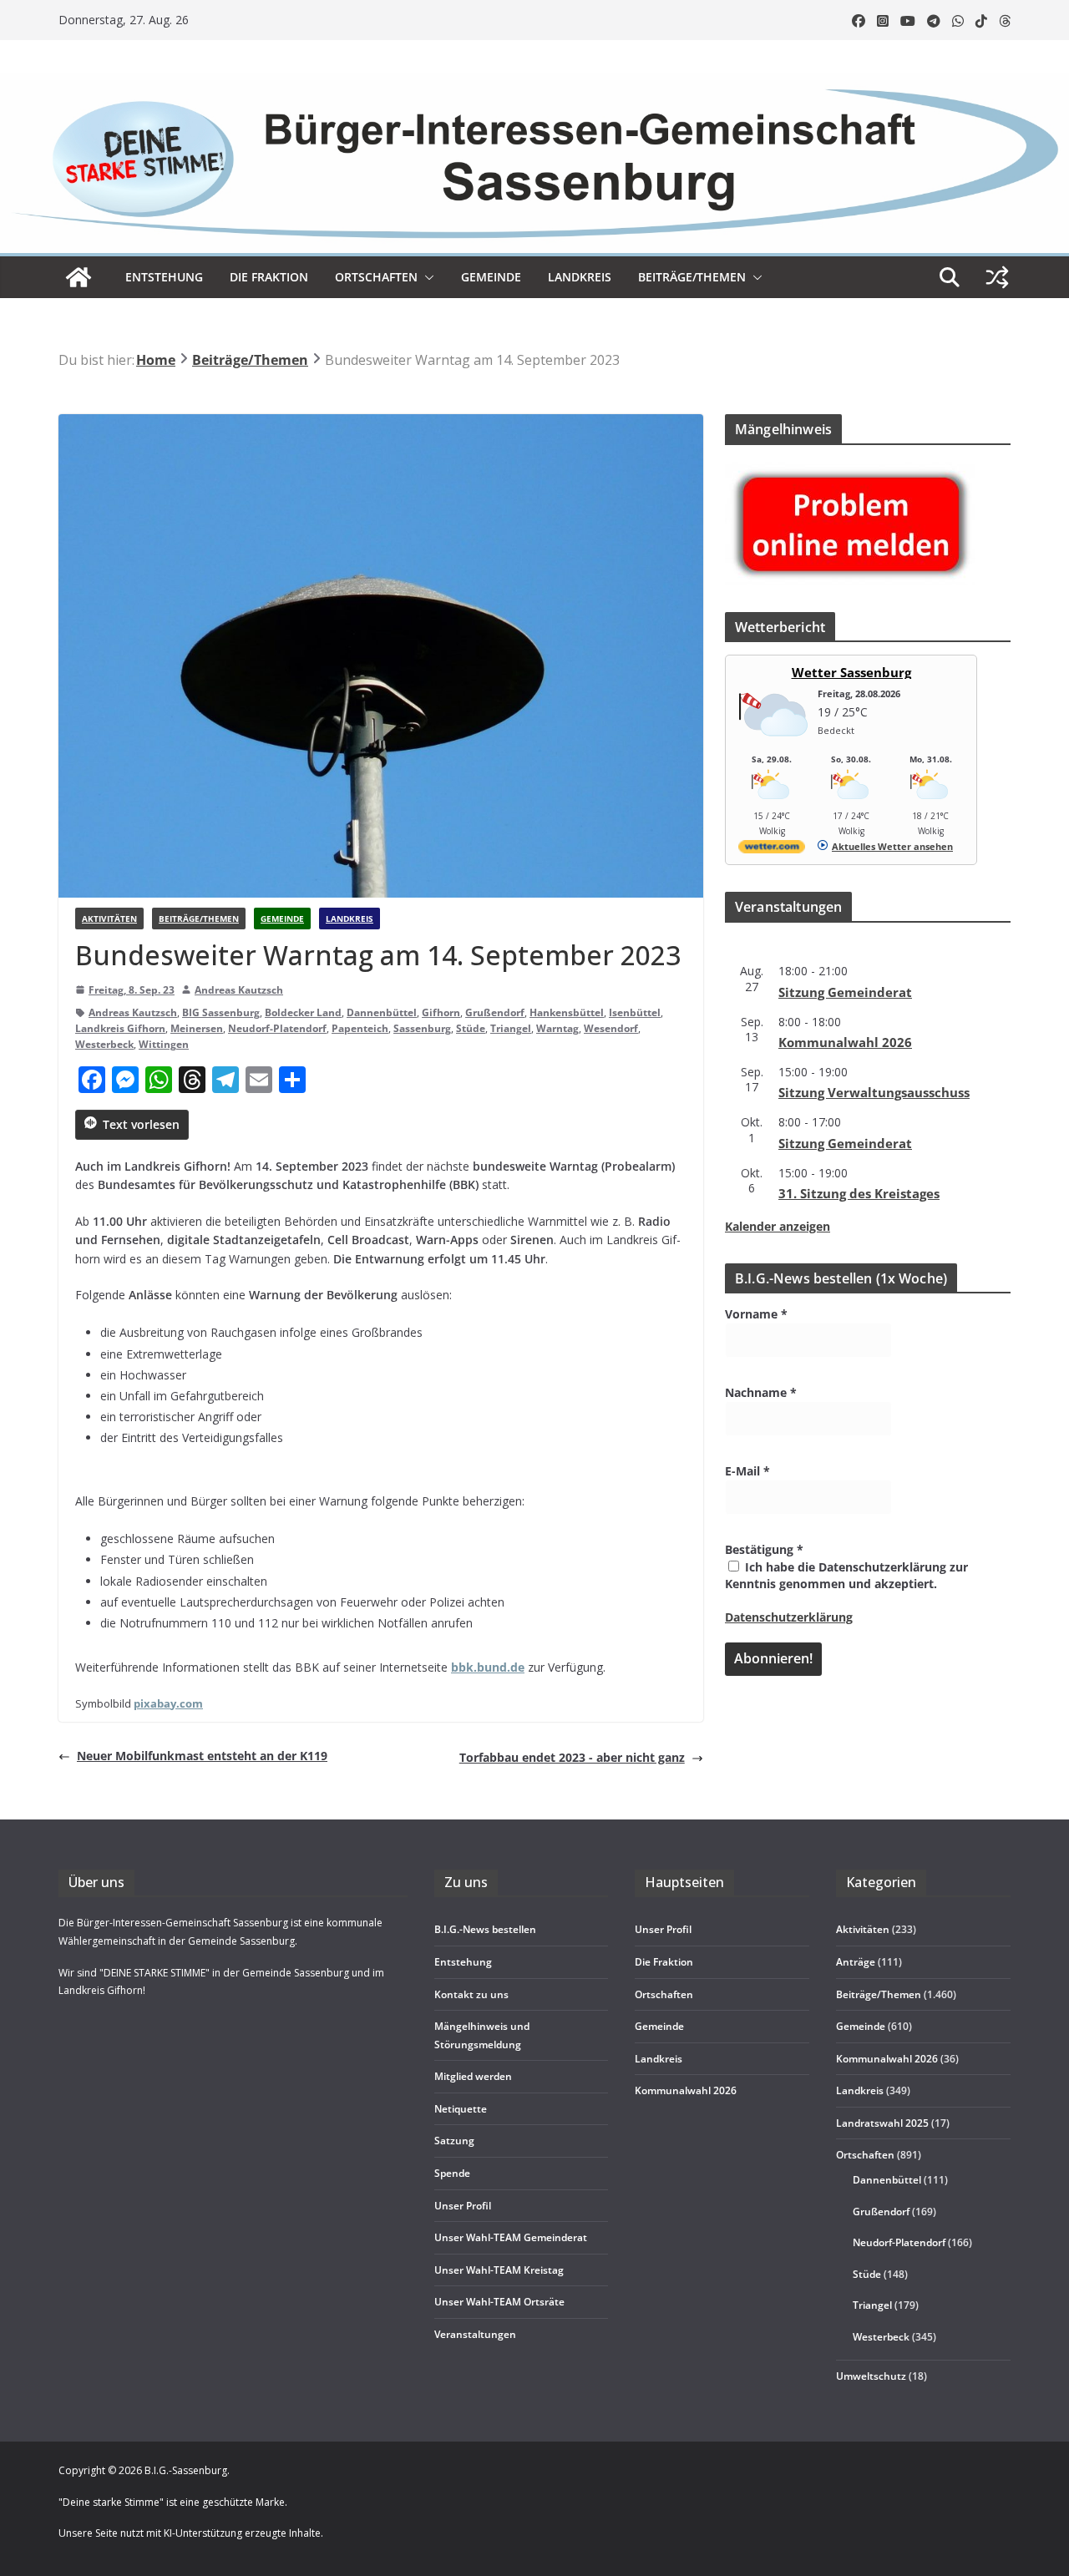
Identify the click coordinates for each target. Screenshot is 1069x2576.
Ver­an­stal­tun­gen (475, 2334)
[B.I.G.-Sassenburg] (534, 82)
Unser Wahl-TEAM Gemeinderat (511, 2237)
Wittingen (164, 1044)
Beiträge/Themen (692, 277)
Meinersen (197, 1028)
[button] (426, 277)
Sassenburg (422, 1028)
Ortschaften (865, 2155)
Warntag (557, 1028)
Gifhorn (441, 1012)
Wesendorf (611, 1028)
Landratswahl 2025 (882, 2123)
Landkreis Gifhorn (120, 1028)
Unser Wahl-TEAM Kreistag (499, 2270)
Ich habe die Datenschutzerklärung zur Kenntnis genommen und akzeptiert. (846, 1575)
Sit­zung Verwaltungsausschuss (874, 1092)
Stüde (471, 1028)
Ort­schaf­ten (376, 277)
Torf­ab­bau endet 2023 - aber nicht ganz (572, 1757)
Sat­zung (454, 2141)
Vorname (756, 1314)
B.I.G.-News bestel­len (485, 1929)
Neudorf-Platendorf (277, 1028)
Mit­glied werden (473, 2076)
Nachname (761, 1392)
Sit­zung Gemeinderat (845, 992)
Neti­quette (461, 2109)
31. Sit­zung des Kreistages (859, 1193)
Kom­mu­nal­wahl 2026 (845, 1042)
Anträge (856, 1962)
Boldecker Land (303, 1012)
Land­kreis (580, 277)
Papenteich (360, 1028)
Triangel (511, 1028)
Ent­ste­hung (164, 277)
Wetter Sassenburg (851, 672)
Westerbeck (104, 1044)
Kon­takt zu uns (471, 1994)
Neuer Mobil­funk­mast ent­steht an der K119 (202, 1756)
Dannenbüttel (382, 1012)
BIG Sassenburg (221, 1012)
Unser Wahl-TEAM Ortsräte (499, 2302)
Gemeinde (491, 277)
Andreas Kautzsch (239, 990)
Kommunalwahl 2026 (887, 2059)
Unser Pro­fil (463, 2206)
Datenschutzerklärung (789, 1617)
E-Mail (747, 1471)
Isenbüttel (635, 1012)
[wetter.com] (772, 850)
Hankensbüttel (567, 1012)
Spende (452, 2173)
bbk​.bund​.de (488, 1667)
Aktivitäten (109, 919)
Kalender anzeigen (778, 1226)
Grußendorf (495, 1012)
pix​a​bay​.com (168, 1703)
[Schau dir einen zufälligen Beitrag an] (997, 277)
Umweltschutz (871, 2376)
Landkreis (350, 919)
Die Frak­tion (269, 277)
